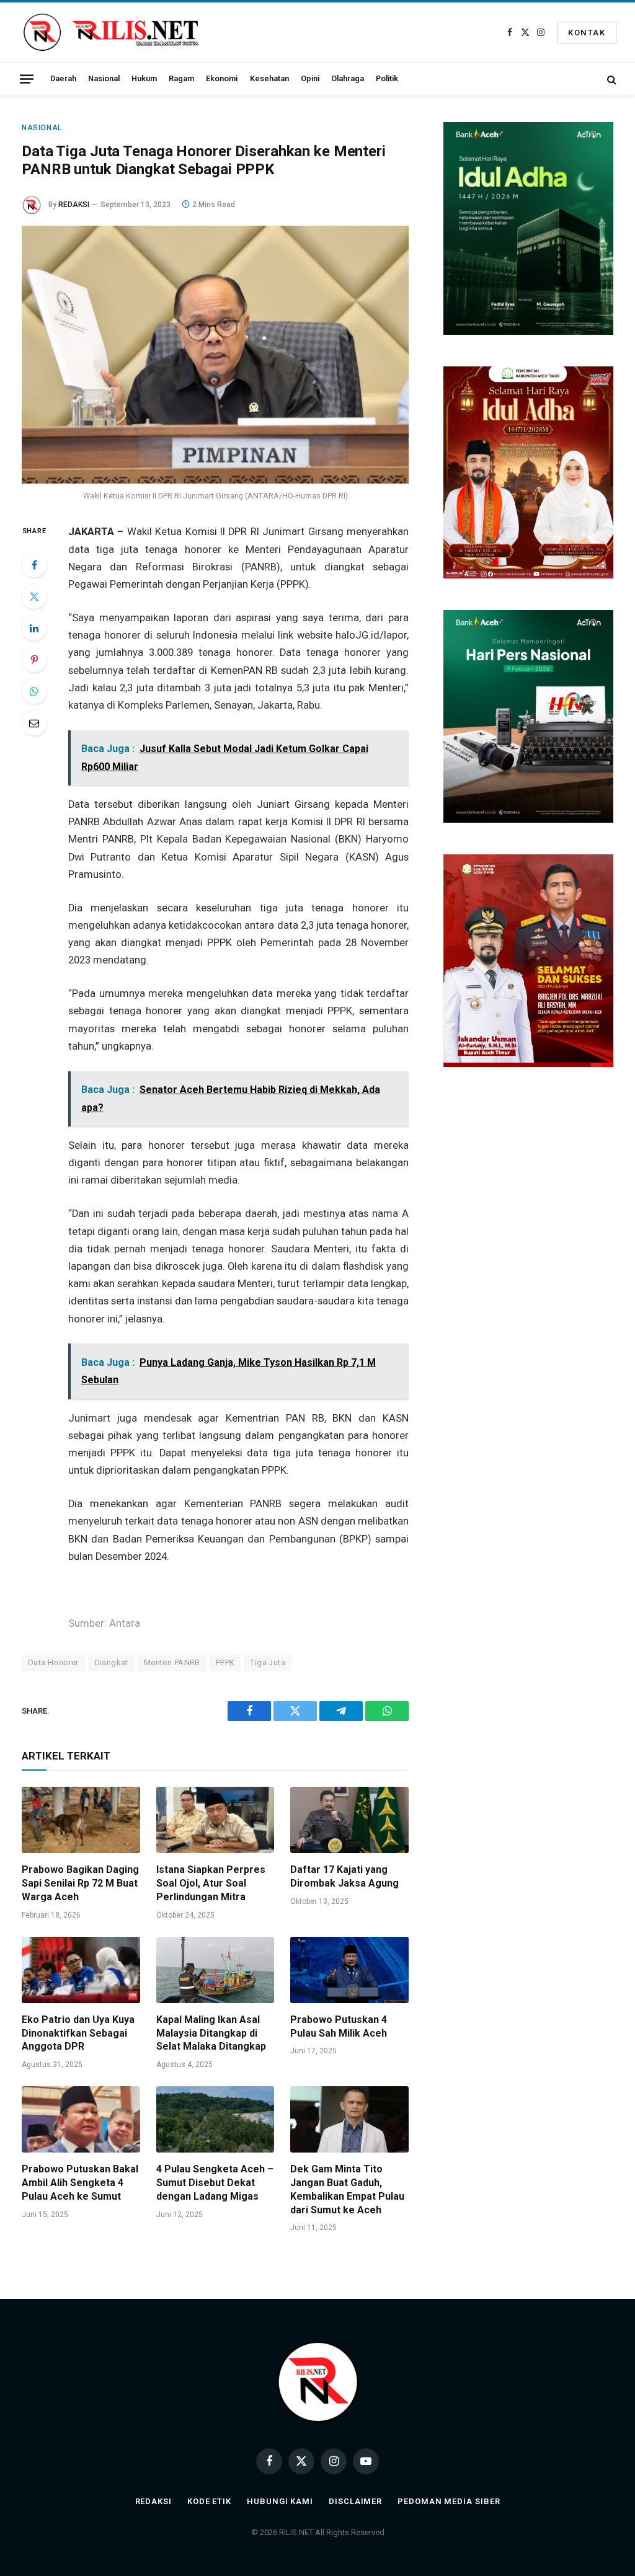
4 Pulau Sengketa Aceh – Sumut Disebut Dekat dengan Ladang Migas (215, 2183)
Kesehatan (269, 78)
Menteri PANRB (172, 1662)
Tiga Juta (268, 1662)
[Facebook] (34, 565)
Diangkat (111, 1662)
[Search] (611, 79)
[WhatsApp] (34, 691)
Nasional (104, 78)
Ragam (181, 78)
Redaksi (153, 2501)
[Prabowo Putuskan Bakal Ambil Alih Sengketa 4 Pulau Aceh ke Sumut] (81, 2119)
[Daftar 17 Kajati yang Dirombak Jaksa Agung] (349, 1820)
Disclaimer (355, 2501)
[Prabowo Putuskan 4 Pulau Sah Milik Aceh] (349, 1970)
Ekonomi (222, 78)
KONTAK (587, 33)
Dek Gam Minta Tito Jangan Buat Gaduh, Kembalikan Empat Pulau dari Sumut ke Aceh (347, 2189)
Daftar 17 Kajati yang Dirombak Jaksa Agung (344, 1876)
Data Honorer (53, 1662)
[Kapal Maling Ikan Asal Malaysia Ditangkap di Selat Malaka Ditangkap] (215, 1970)
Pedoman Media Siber (449, 2501)
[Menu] (27, 79)
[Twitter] (34, 596)
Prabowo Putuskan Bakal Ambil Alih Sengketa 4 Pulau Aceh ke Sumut (80, 2183)
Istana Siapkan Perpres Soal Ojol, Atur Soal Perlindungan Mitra (211, 1883)
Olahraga (348, 78)
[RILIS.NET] (111, 32)
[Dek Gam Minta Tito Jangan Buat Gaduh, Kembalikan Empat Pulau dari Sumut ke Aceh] (349, 2119)
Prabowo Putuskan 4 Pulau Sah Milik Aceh (339, 2026)
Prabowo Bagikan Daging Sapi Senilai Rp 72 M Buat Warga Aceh (80, 1883)
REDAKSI (74, 205)
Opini (310, 78)
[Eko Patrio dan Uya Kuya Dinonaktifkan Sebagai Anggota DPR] (81, 1970)
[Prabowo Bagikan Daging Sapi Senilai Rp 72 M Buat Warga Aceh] (81, 1820)
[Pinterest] (34, 660)
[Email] (34, 723)
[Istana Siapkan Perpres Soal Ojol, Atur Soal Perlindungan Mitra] (215, 1820)
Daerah (63, 78)
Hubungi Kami (280, 2501)
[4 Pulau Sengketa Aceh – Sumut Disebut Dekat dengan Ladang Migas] (215, 2119)
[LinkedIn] (34, 628)
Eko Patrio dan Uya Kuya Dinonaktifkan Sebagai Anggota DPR (78, 2033)
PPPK (225, 1662)
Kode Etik (209, 2501)
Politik (387, 78)
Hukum (144, 78)
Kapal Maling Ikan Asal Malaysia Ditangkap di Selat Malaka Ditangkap (211, 2033)
